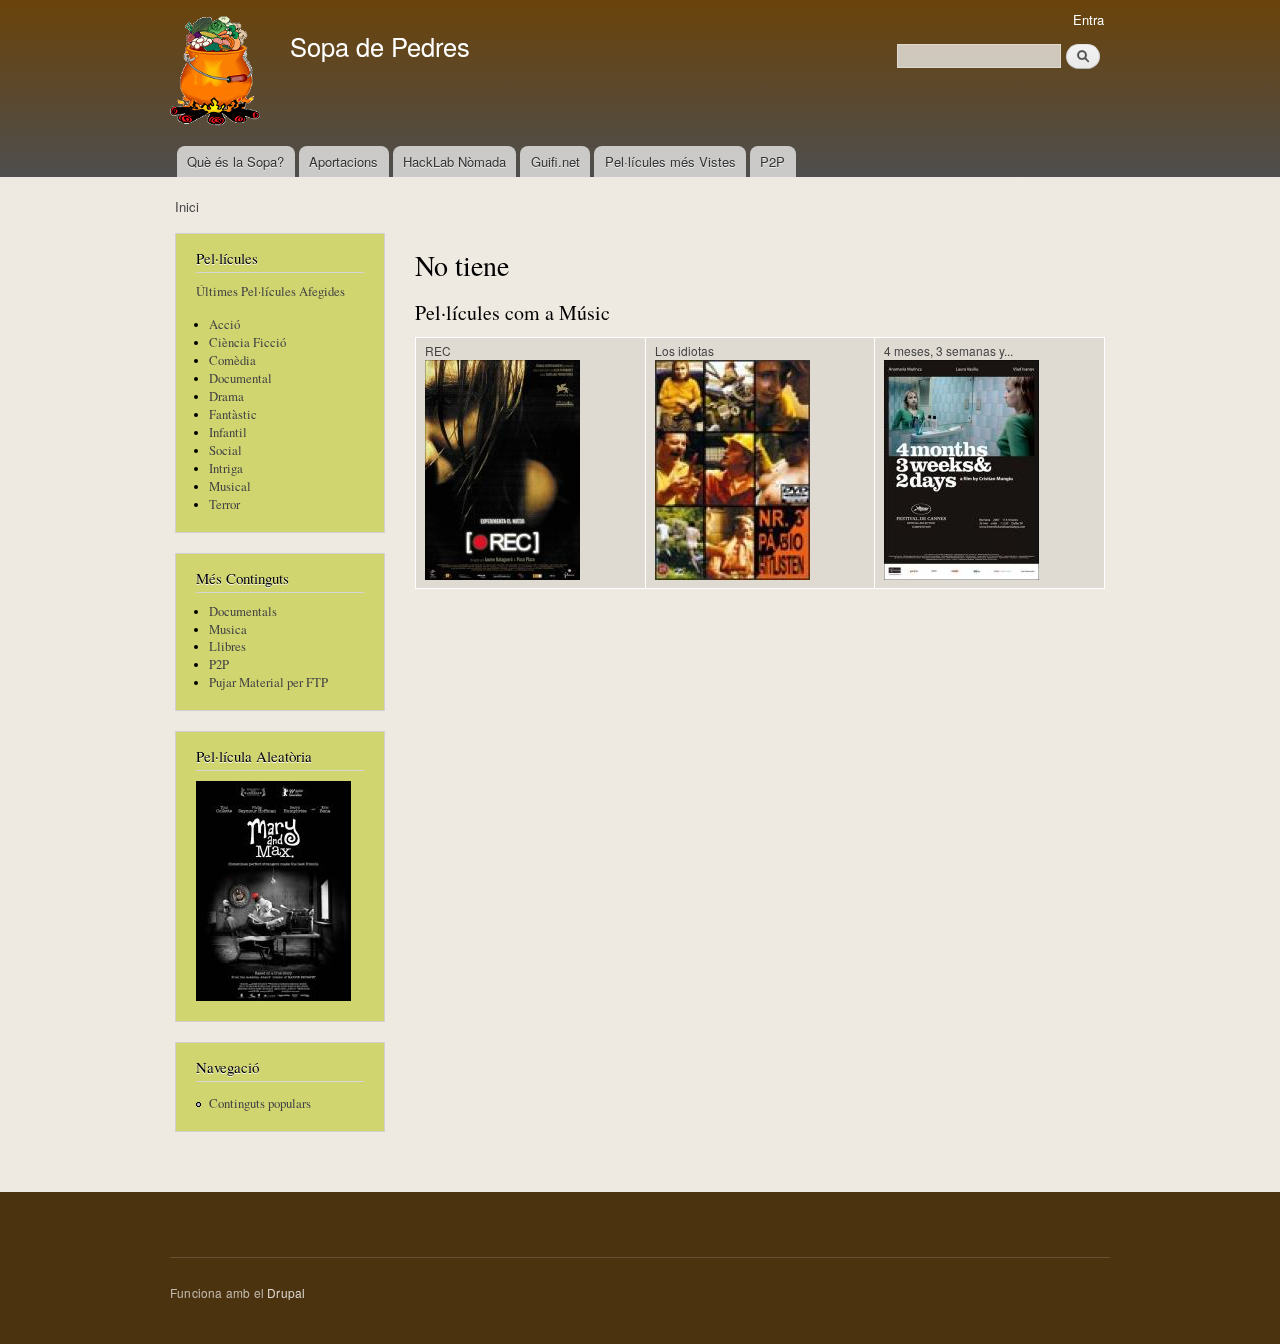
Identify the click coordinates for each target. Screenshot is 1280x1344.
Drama (226, 396)
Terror (224, 504)
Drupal (286, 1292)
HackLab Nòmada (454, 161)
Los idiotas (684, 350)
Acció (224, 324)
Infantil (228, 432)
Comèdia (232, 360)
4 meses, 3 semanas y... (948, 350)
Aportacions (343, 161)
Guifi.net (555, 161)
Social (225, 450)
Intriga (226, 468)
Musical (230, 486)
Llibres (227, 646)
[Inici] (217, 73)
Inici (187, 206)
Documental (240, 378)
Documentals (243, 611)
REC (438, 350)
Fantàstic (233, 414)
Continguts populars (260, 1103)
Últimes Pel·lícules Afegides (270, 291)
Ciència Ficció (247, 342)
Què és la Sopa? (235, 161)
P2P (772, 161)
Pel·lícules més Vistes (670, 161)
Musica (228, 629)
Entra (1088, 19)
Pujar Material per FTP (268, 682)
